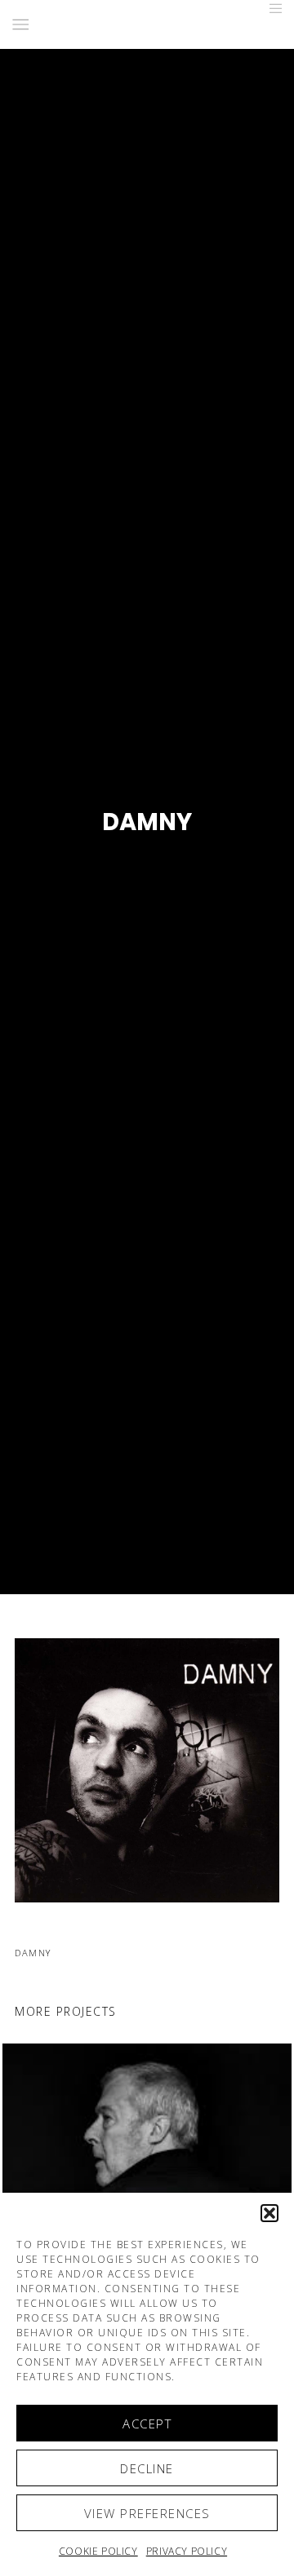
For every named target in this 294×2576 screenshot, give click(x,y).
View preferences (147, 2513)
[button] (269, 2213)
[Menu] (271, 8)
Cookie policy (98, 2551)
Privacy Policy (187, 2551)
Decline (147, 2468)
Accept (147, 2424)
